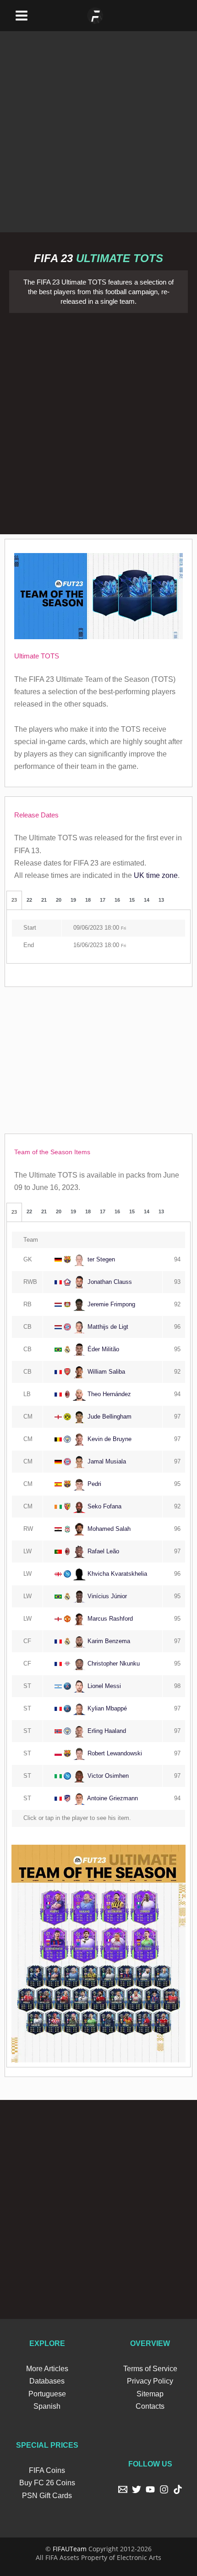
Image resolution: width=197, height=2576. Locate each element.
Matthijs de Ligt (107, 1327)
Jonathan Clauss (109, 1282)
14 (147, 900)
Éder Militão (102, 1349)
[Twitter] (137, 2489)
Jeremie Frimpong (110, 1304)
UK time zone (156, 875)
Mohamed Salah (108, 1529)
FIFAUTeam (70, 2549)
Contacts (150, 2406)
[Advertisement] (98, 130)
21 (44, 900)
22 (29, 900)
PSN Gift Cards (47, 2496)
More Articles (47, 2369)
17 (103, 900)
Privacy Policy (150, 2381)
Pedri (93, 1484)
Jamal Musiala (106, 1461)
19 (73, 900)
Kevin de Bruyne (109, 1439)
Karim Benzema (108, 1641)
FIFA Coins (47, 2470)
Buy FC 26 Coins (47, 2483)
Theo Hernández (108, 1394)
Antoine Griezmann (112, 1798)
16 (117, 900)
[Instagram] (164, 2489)
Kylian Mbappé (106, 1708)
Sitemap (150, 2394)
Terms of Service (150, 2369)
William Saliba (105, 1372)
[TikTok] (178, 2489)
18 (88, 900)
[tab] (14, 900)
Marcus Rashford (109, 1619)
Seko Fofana (104, 1506)
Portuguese (47, 2394)
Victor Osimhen (107, 1776)
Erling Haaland (106, 1731)
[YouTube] (150, 2489)
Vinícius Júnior (106, 1596)
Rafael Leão (102, 1551)
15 (132, 900)
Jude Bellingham (109, 1417)
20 (59, 900)
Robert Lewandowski (114, 1753)
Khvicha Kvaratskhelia (116, 1574)
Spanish (47, 2406)
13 (161, 900)
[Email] (123, 2489)
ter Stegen (100, 1259)
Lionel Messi (103, 1686)
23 (14, 900)
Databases (47, 2381)
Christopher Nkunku (113, 1663)
